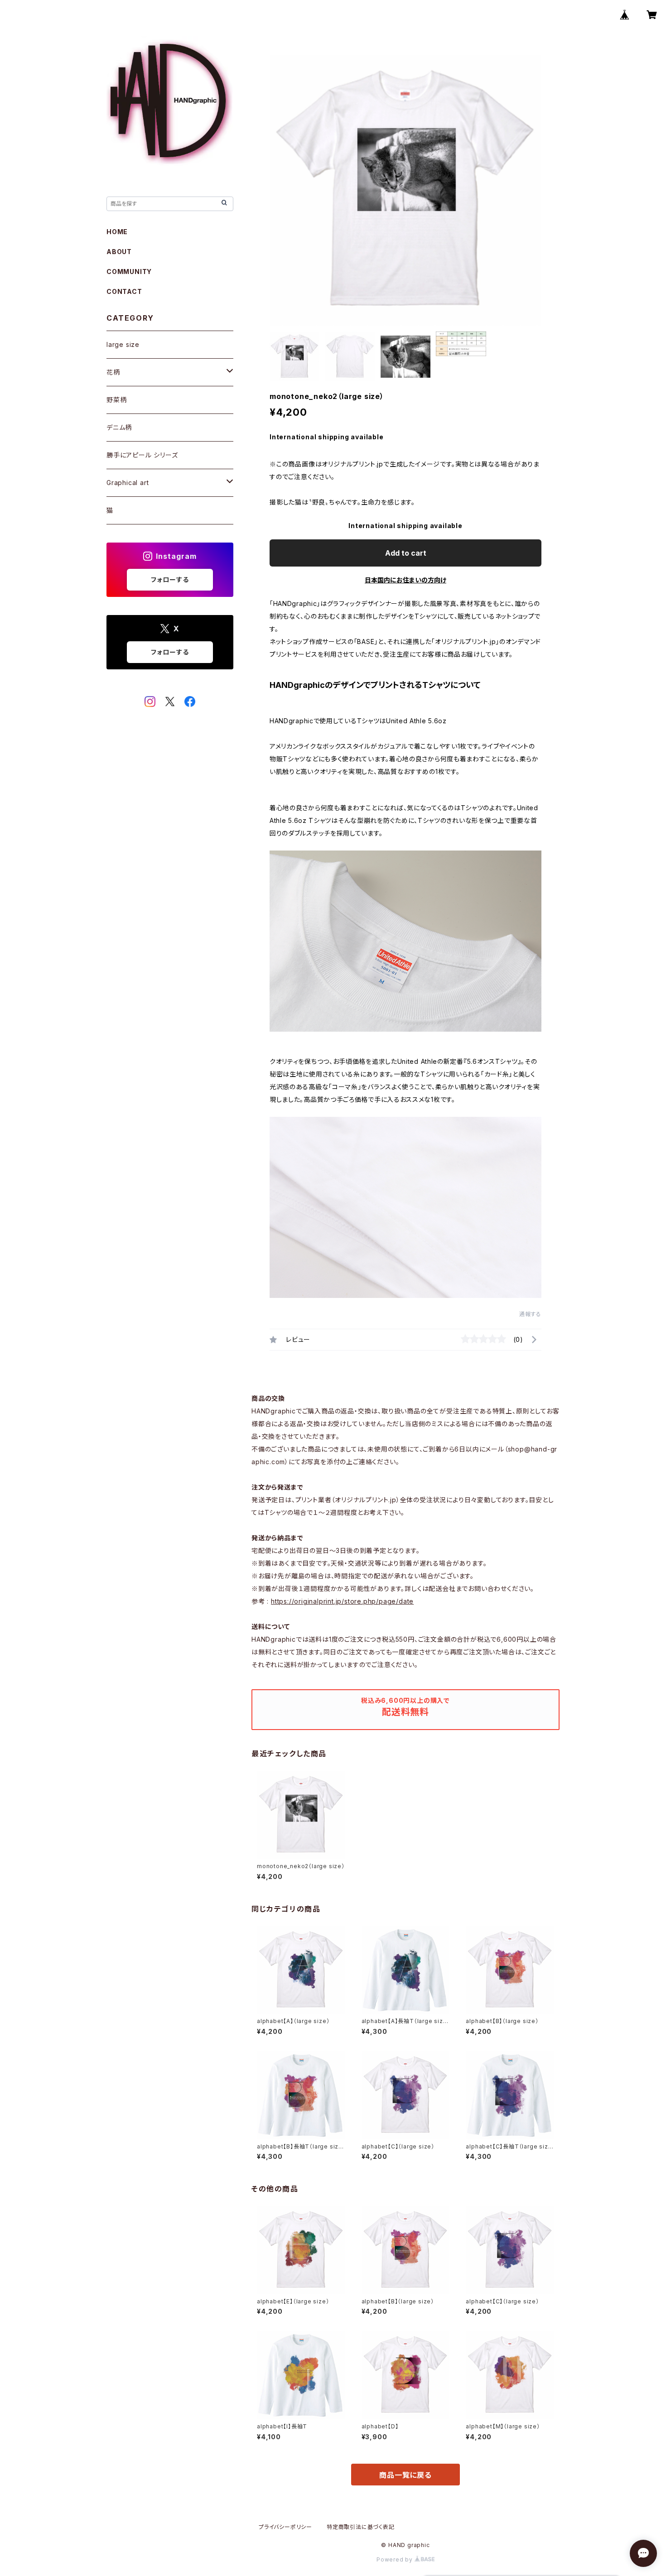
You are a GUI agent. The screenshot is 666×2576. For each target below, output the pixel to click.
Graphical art (128, 483)
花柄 (113, 372)
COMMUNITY (129, 272)
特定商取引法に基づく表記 (361, 2527)
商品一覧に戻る (405, 2475)
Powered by (396, 2559)
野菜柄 (116, 400)
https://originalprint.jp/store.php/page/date (342, 1601)
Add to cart (406, 553)
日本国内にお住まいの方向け (405, 580)
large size (123, 344)
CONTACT (124, 291)
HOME (117, 232)
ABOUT (119, 252)
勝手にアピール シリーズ (142, 455)
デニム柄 (119, 427)
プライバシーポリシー (285, 2527)
